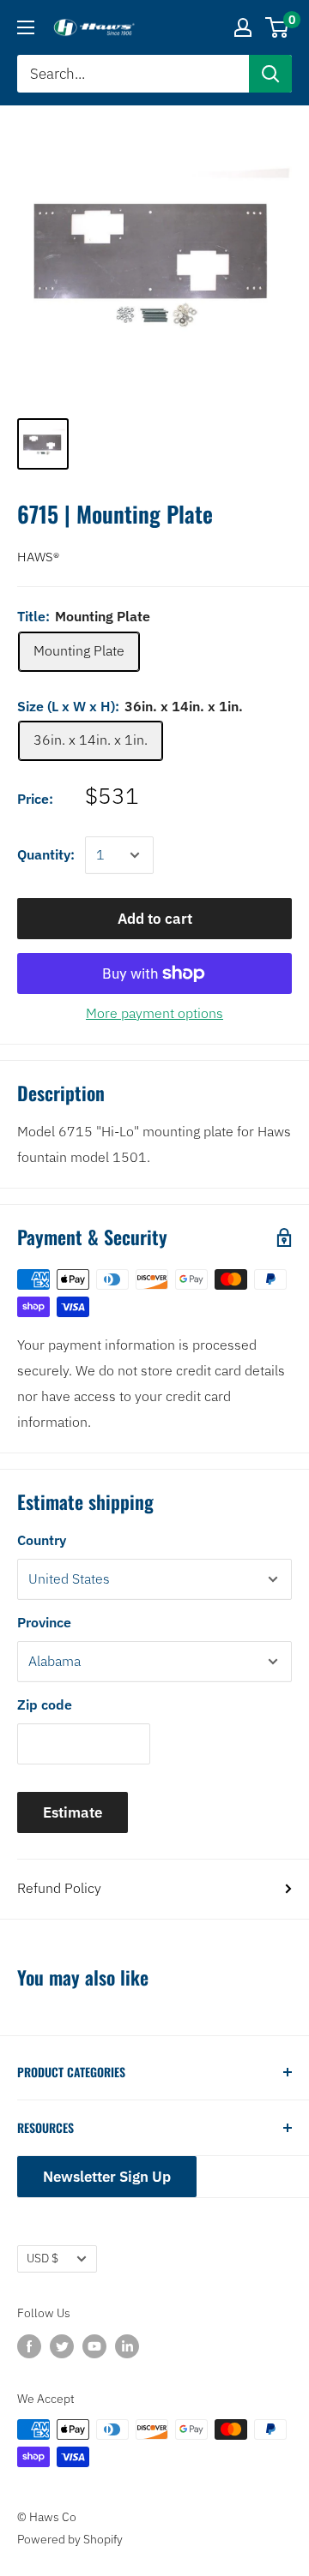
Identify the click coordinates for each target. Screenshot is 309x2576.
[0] (278, 27)
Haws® (38, 557)
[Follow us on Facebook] (29, 2345)
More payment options (154, 1013)
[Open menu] (26, 27)
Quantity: (46, 854)
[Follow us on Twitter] (62, 2345)
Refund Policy (59, 1888)
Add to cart (155, 919)
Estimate (73, 1812)
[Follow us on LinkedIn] (127, 2345)
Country (42, 1540)
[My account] (243, 27)
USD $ (42, 2258)
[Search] (270, 74)
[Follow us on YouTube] (94, 2345)
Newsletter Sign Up (107, 2177)
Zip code (45, 1704)
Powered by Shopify (70, 2539)
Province (44, 1622)
